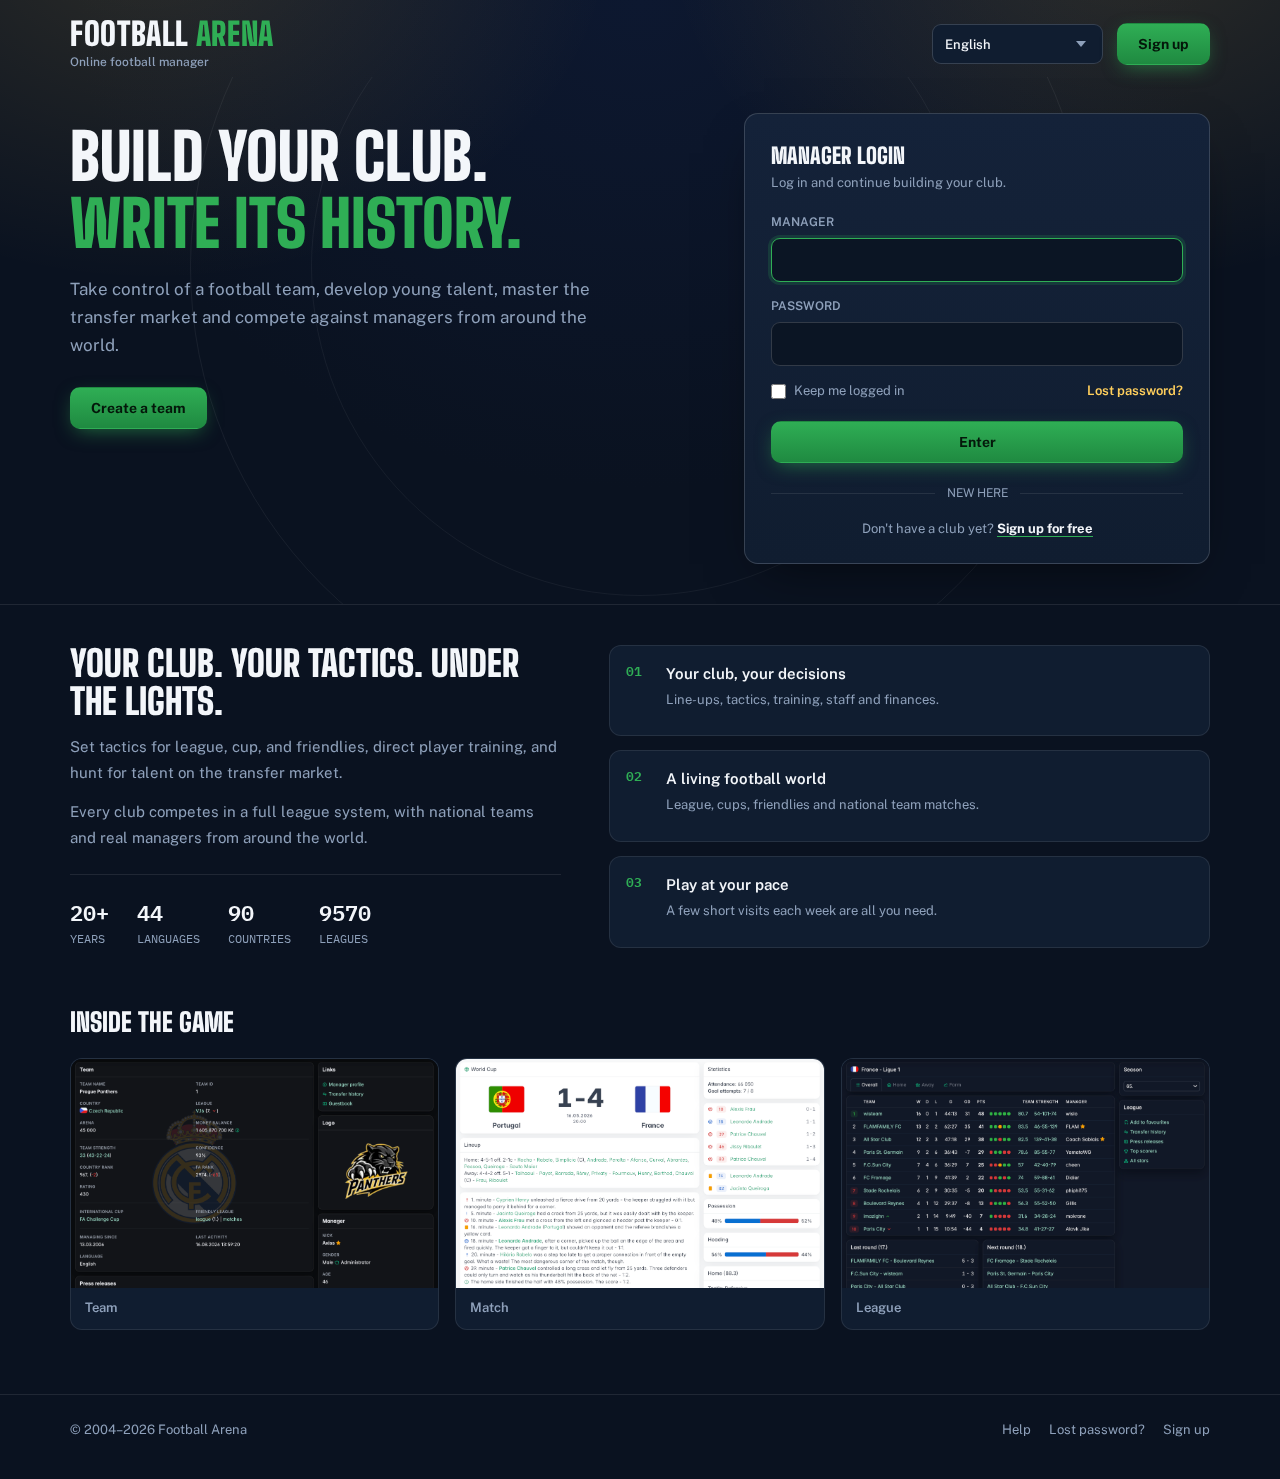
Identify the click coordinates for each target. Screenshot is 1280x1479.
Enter (977, 442)
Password (806, 306)
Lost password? (1135, 390)
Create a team (138, 408)
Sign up (1163, 44)
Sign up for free (1045, 528)
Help (1016, 1429)
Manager (802, 222)
